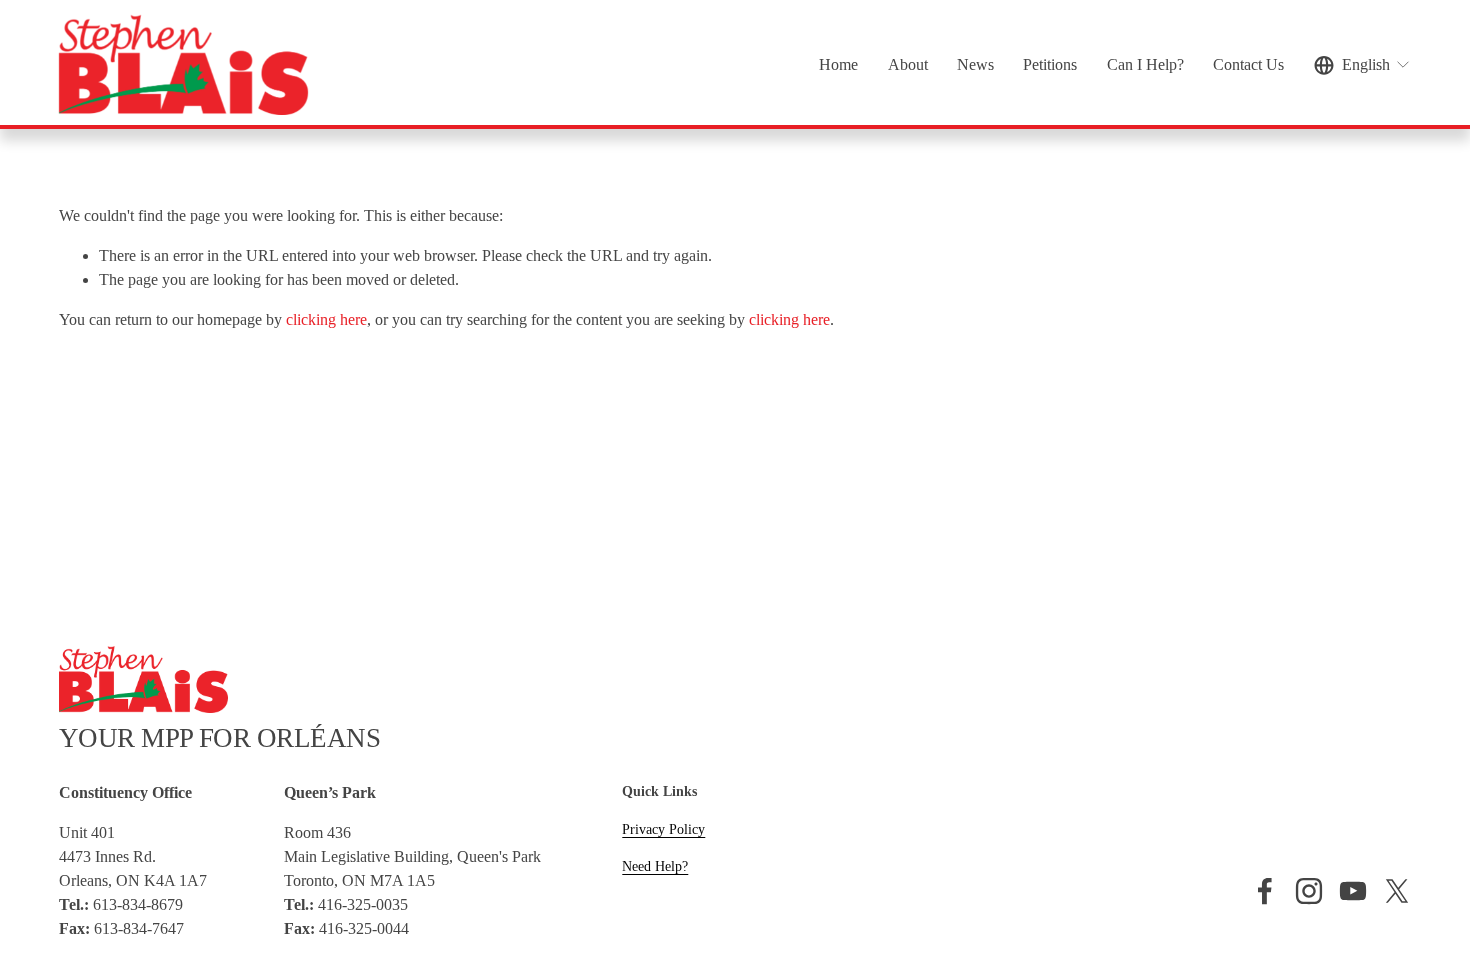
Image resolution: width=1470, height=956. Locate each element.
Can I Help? (1145, 64)
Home (838, 64)
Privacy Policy (663, 829)
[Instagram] (1309, 891)
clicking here (326, 319)
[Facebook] (1265, 891)
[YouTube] (1353, 891)
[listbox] (1363, 64)
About (908, 64)
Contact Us (1248, 64)
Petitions (1050, 64)
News (975, 64)
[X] (1397, 891)
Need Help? (655, 866)
